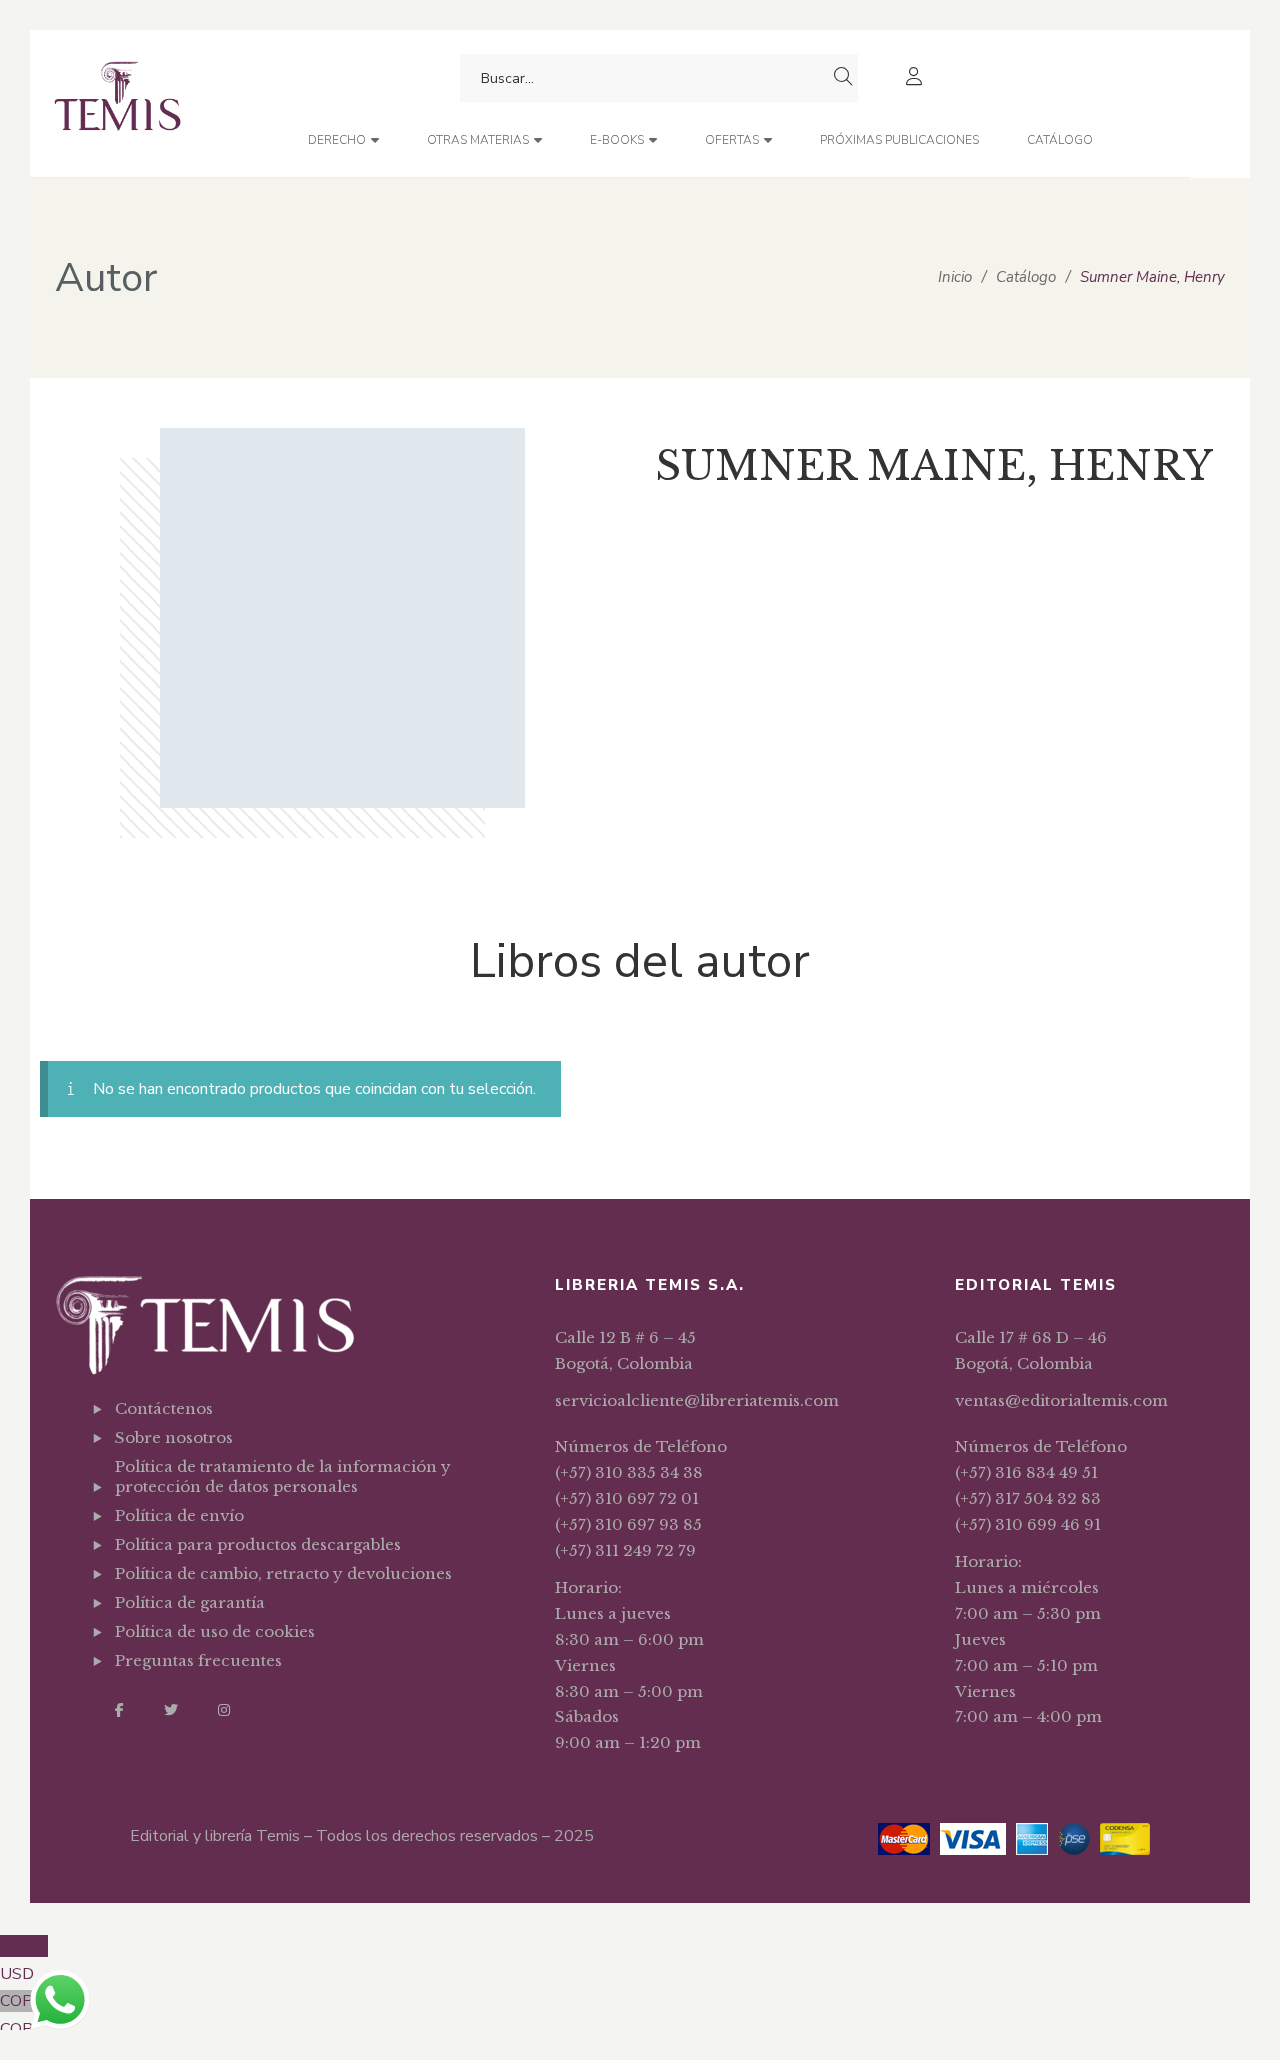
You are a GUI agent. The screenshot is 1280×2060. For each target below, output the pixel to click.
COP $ (23, 2015)
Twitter (171, 1710)
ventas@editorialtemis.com (1061, 1400)
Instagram (224, 1710)
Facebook (119, 1710)
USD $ (24, 1960)
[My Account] (916, 78)
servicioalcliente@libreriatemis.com (697, 1400)
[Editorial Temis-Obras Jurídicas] (117, 103)
